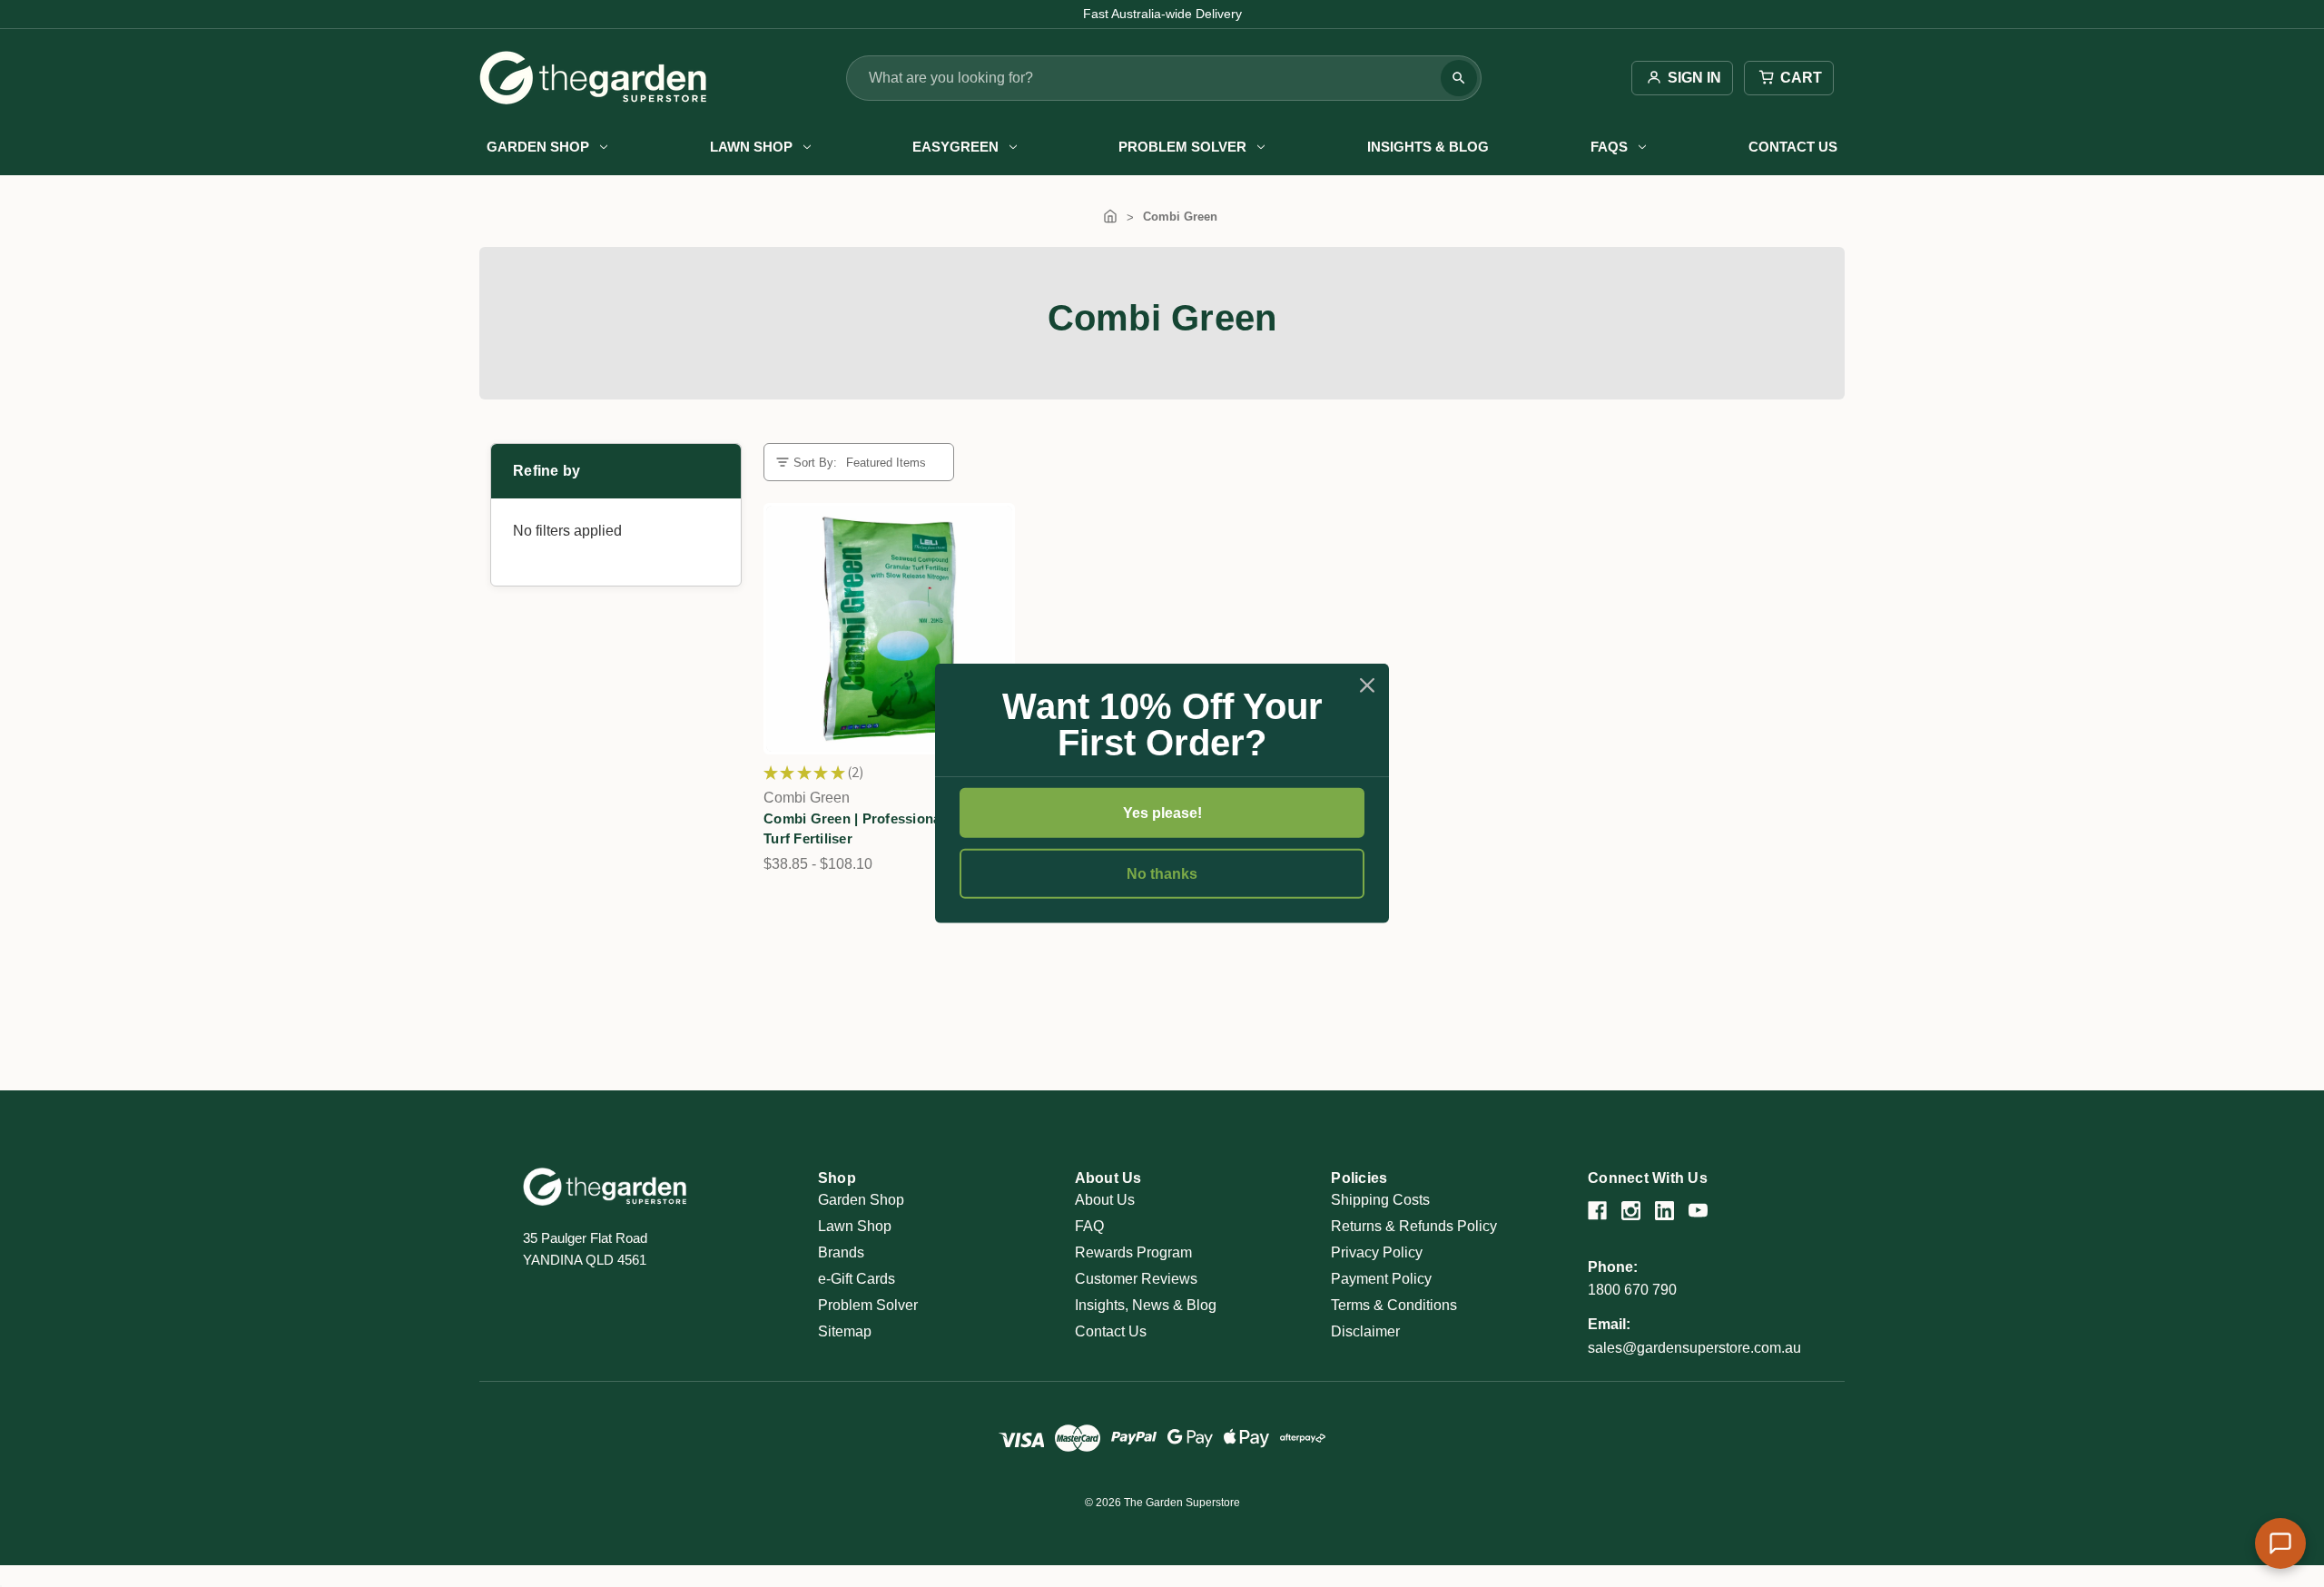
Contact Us (1793, 147)
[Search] (1459, 78)
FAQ (1089, 1226)
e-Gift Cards (857, 1279)
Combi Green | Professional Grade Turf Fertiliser (876, 829)
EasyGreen (955, 147)
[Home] (1110, 217)
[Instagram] (1631, 1211)
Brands (841, 1252)
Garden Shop (538, 147)
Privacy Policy (1377, 1252)
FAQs (1609, 147)
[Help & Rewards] (2280, 1543)
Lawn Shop (751, 147)
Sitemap (845, 1331)
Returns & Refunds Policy (1414, 1226)
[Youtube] (1698, 1211)
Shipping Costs (1380, 1200)
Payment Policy (1381, 1279)
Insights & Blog (1428, 147)
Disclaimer (1365, 1331)
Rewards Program (1133, 1252)
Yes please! (1162, 813)
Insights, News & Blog (1146, 1305)
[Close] (1367, 685)
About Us (1105, 1200)
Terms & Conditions (1394, 1305)
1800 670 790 (1632, 1290)
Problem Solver (1182, 147)
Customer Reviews (1136, 1279)
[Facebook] (1597, 1211)
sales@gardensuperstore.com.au (1694, 1348)
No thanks (1162, 874)
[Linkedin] (1664, 1211)
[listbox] (892, 463)
